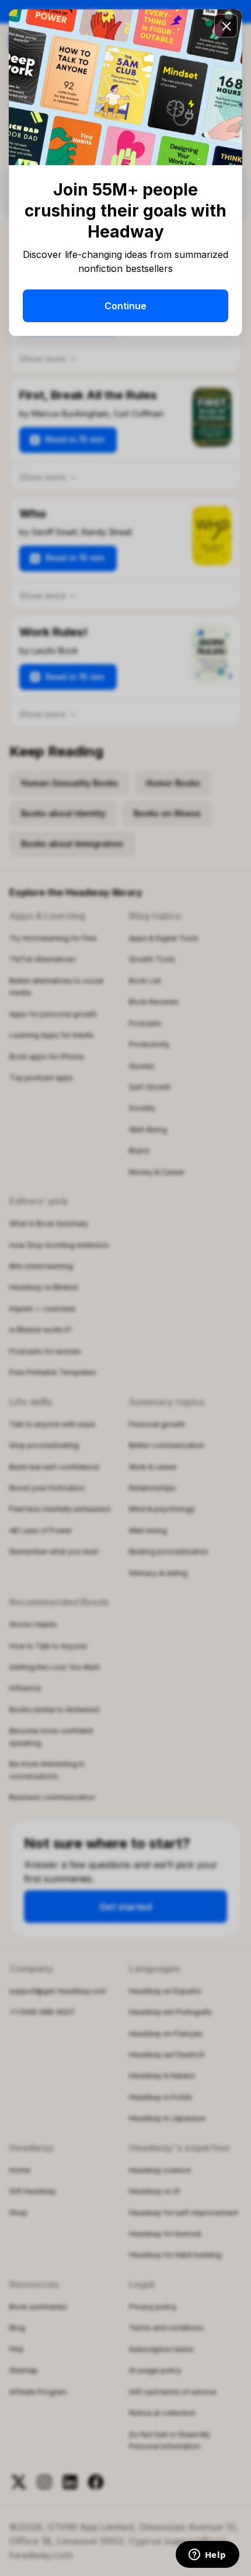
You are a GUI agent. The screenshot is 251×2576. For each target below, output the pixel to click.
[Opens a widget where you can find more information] (207, 2556)
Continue (125, 306)
